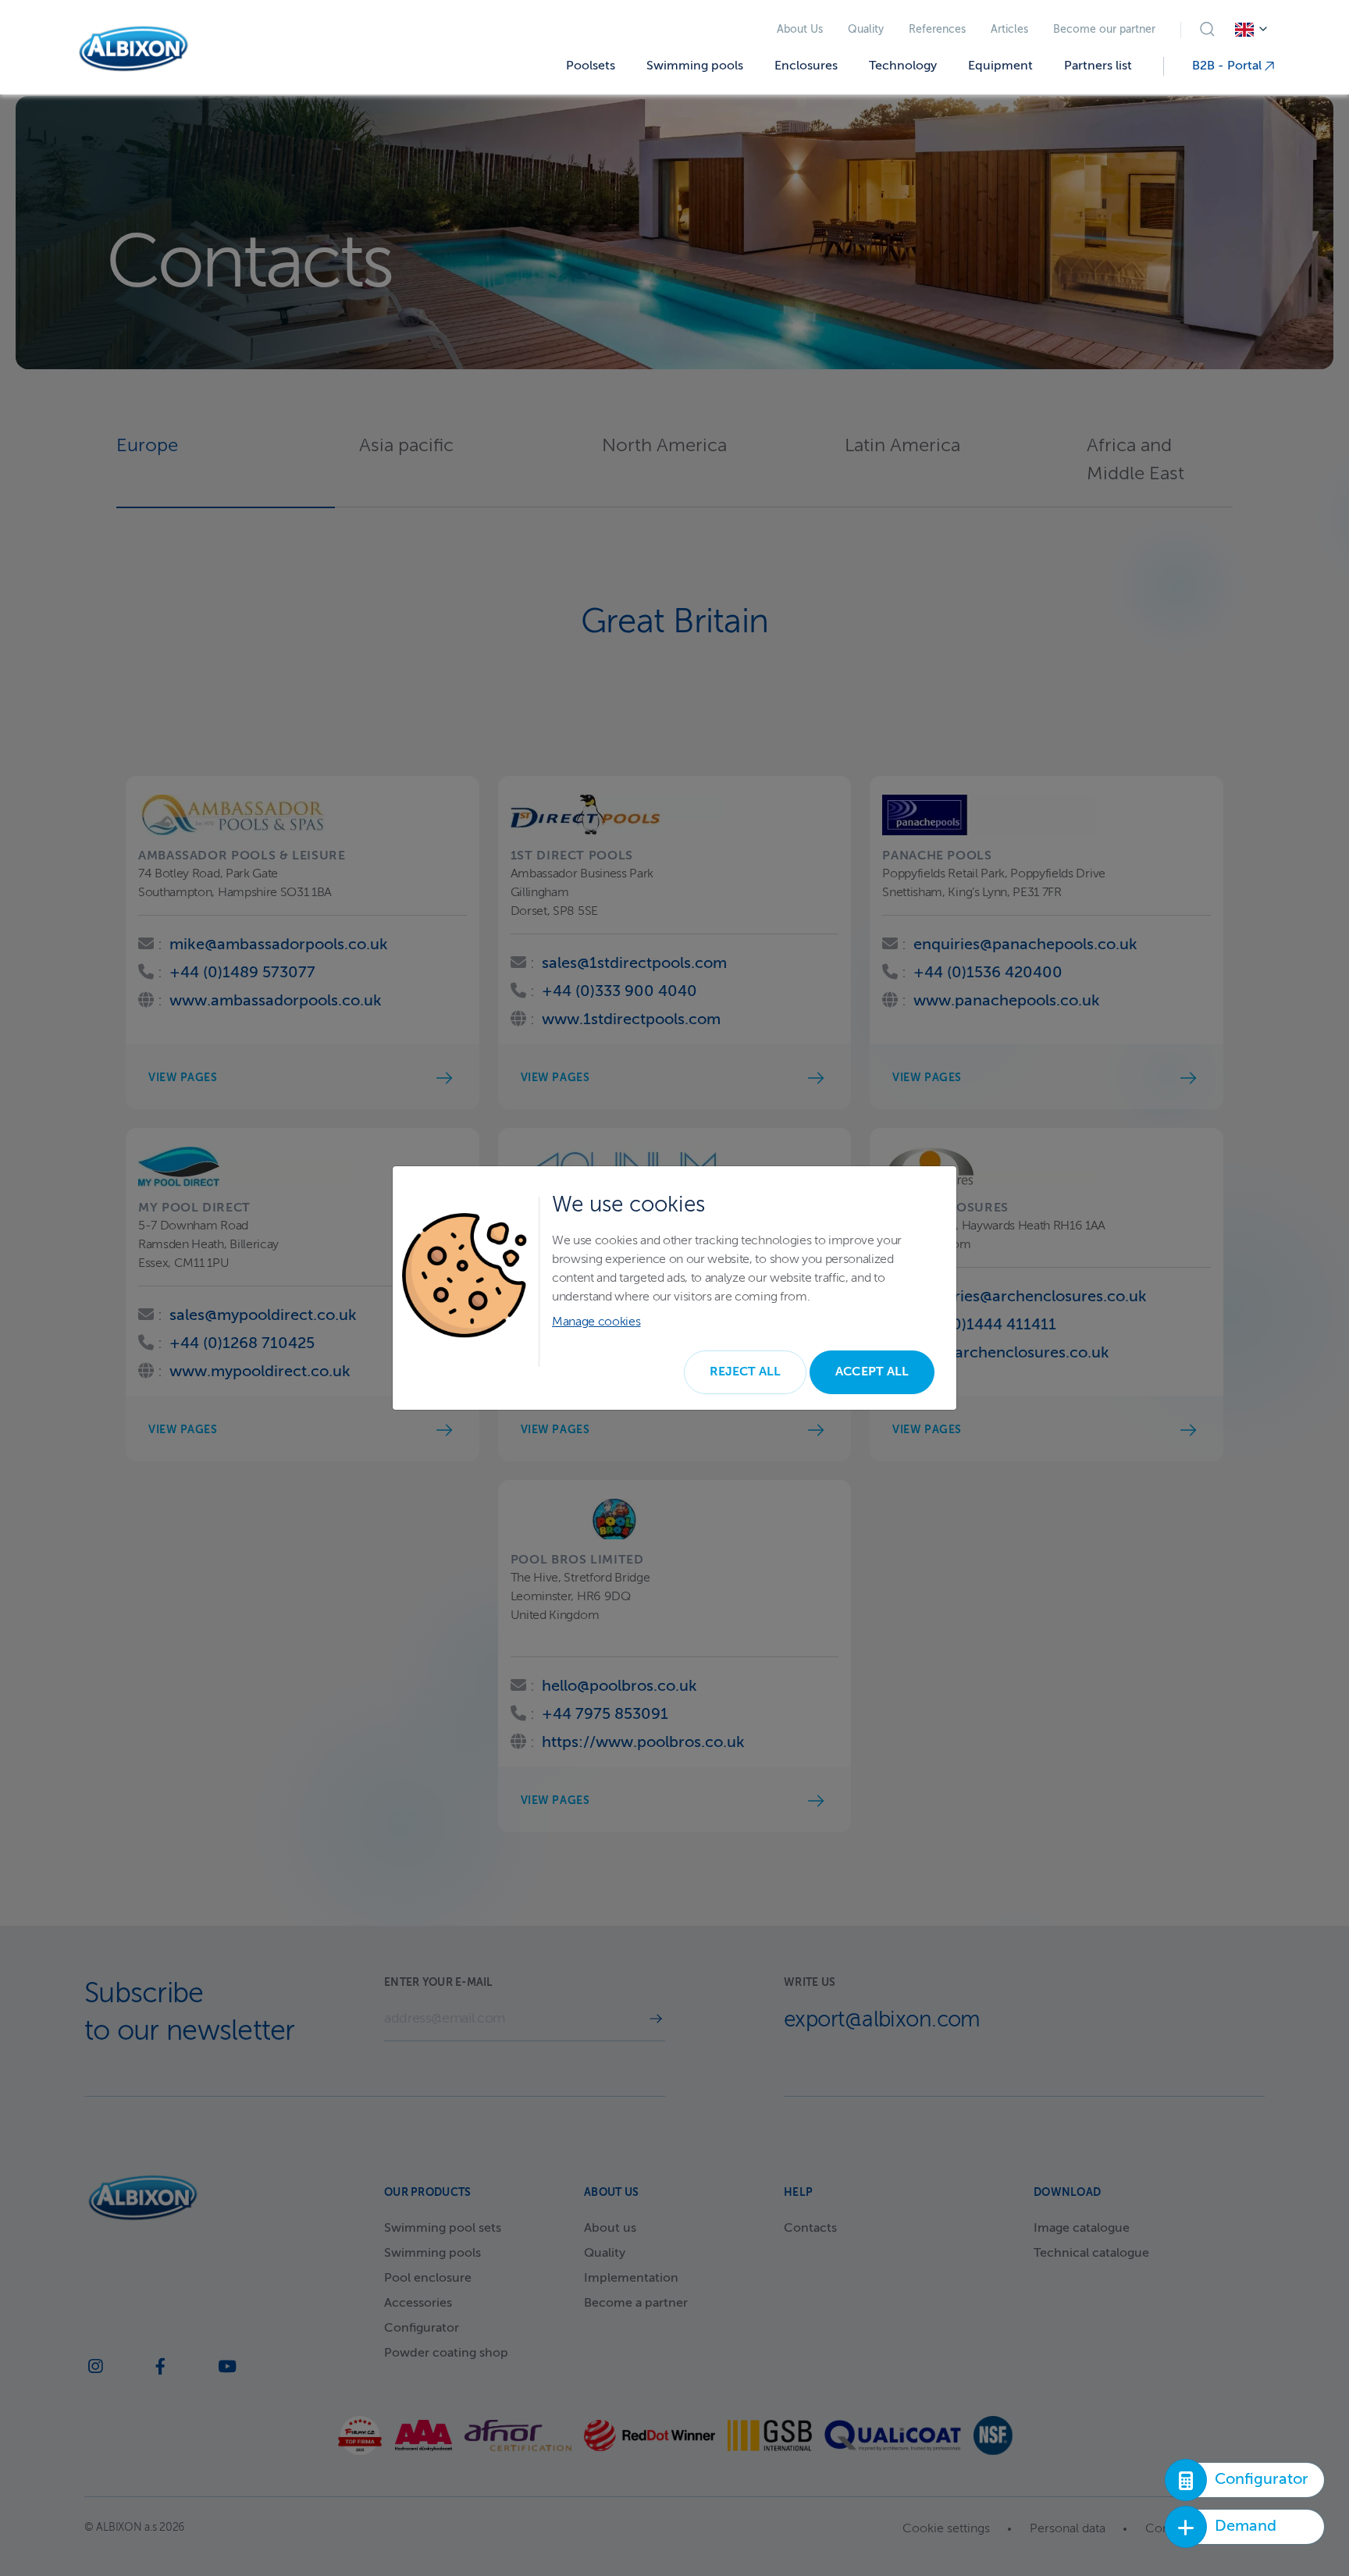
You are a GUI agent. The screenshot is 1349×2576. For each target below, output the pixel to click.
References (937, 30)
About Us (800, 30)
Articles (1009, 30)
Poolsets (591, 66)
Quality (866, 30)
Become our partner (1104, 30)
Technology (903, 66)
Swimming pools (695, 66)
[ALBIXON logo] (133, 49)
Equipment (1000, 66)
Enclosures (806, 66)
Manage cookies (596, 1322)
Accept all (872, 1372)
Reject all (746, 1372)
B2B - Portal (1228, 66)
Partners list (1098, 66)
